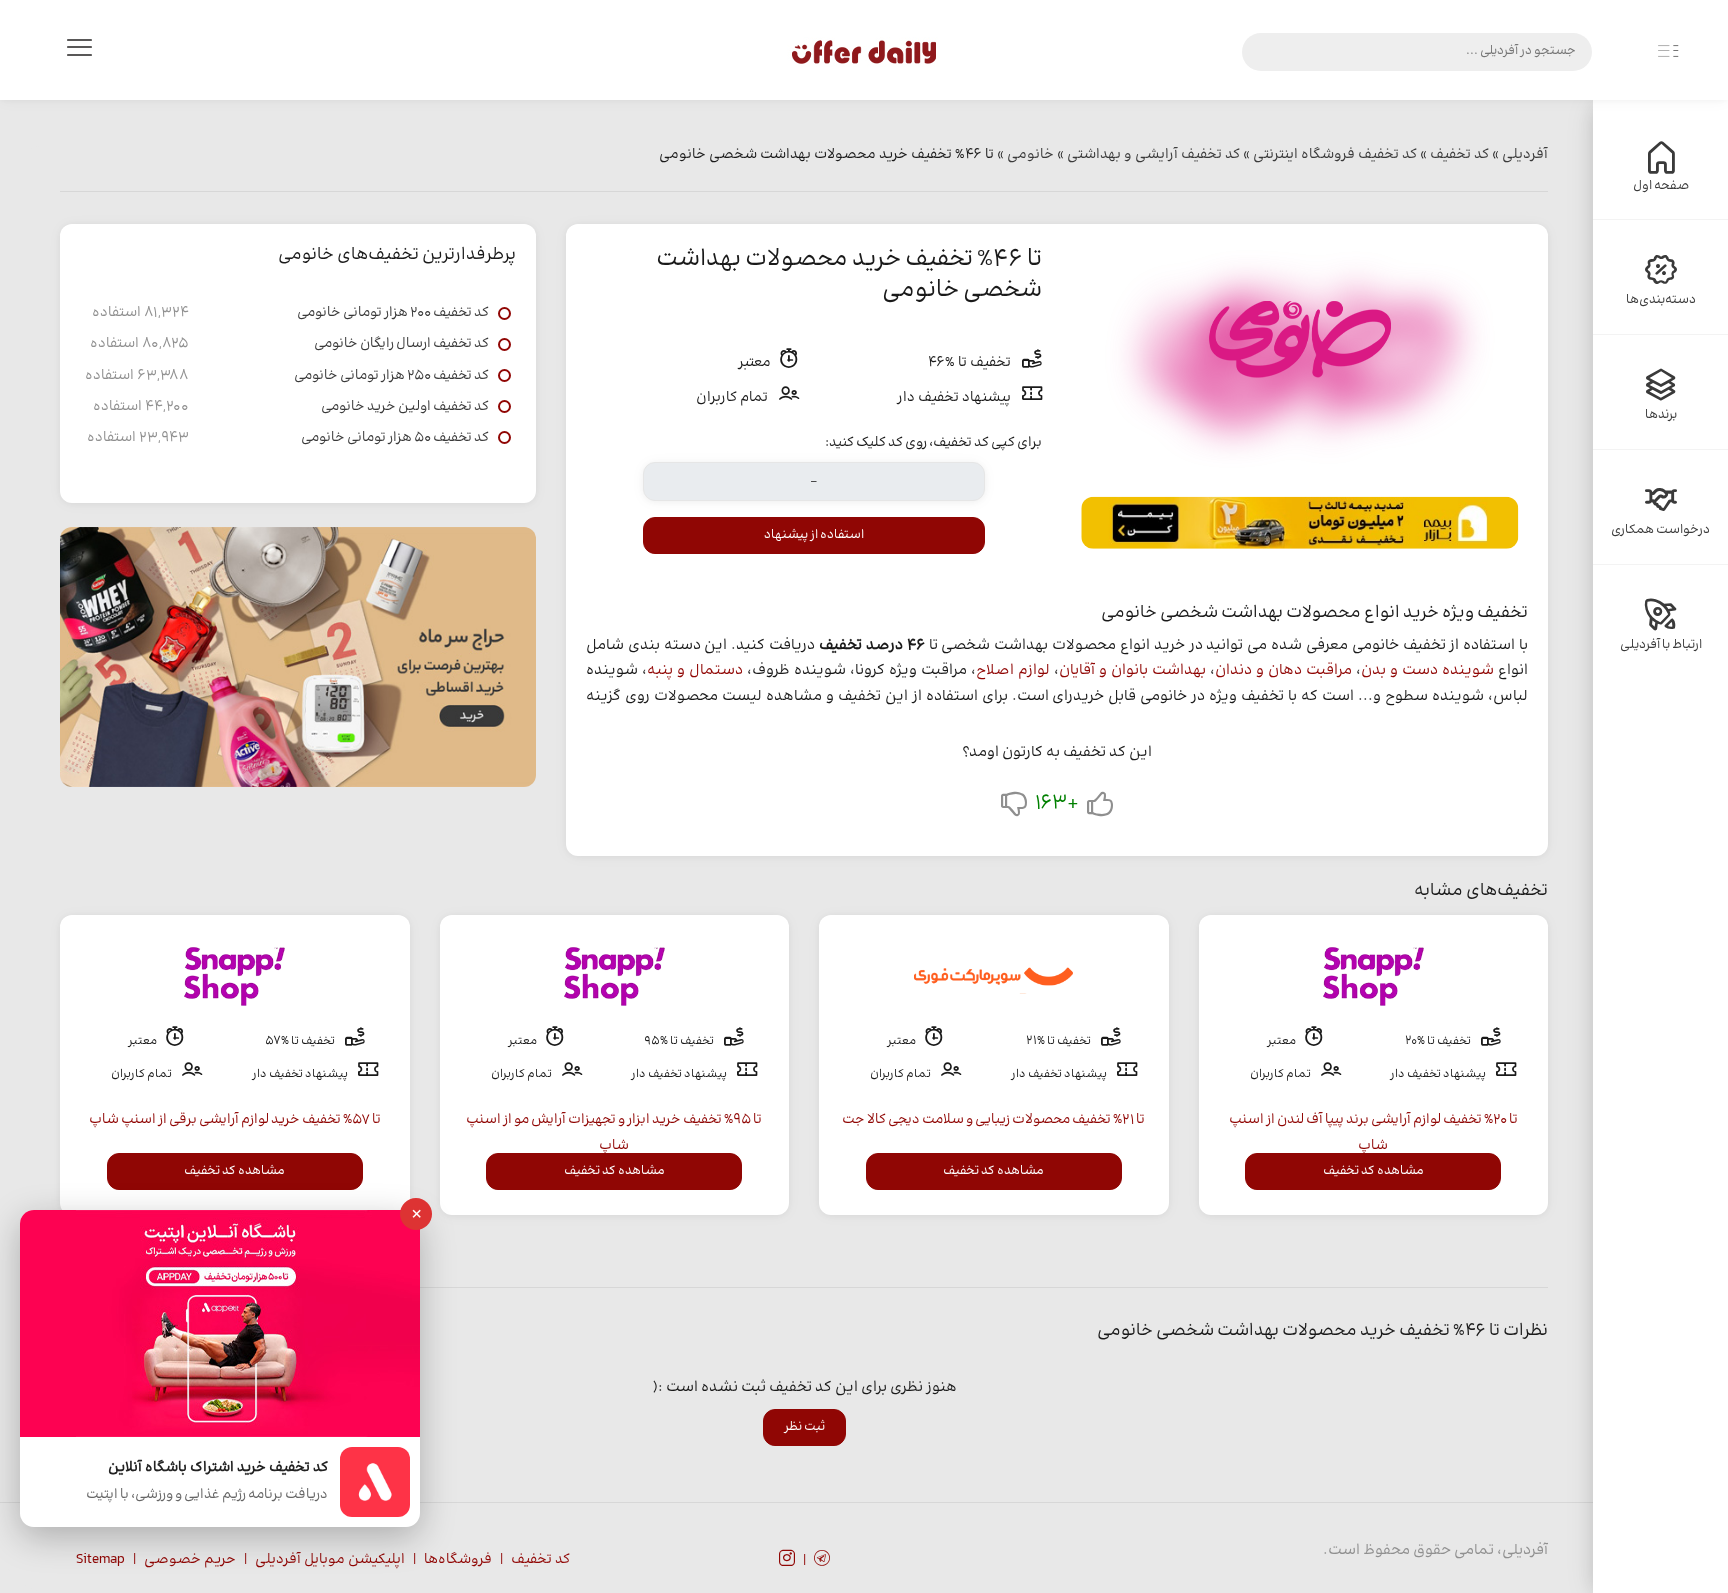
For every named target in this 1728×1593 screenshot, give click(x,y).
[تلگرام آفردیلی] (822, 1561)
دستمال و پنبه (695, 670)
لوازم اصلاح (1013, 670)
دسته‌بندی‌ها (1661, 300)
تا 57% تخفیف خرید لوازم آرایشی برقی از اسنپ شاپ (235, 1120)
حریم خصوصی (190, 1560)
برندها (1661, 415)
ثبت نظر (804, 1427)
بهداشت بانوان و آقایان (1132, 670)
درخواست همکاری (1660, 530)
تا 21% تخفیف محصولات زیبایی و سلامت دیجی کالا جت (993, 1120)
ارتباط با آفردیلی (1661, 645)
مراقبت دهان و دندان (1283, 670)
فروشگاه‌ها (458, 1560)
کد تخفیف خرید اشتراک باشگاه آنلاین (218, 1468)
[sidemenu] (1668, 52)
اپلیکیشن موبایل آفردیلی (330, 1560)
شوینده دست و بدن (1427, 670)
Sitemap (100, 1560)
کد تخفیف (540, 1560)
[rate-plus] (1100, 808)
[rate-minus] (1014, 808)
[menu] (79, 52)
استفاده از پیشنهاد (814, 535)
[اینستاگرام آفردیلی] (787, 1561)
